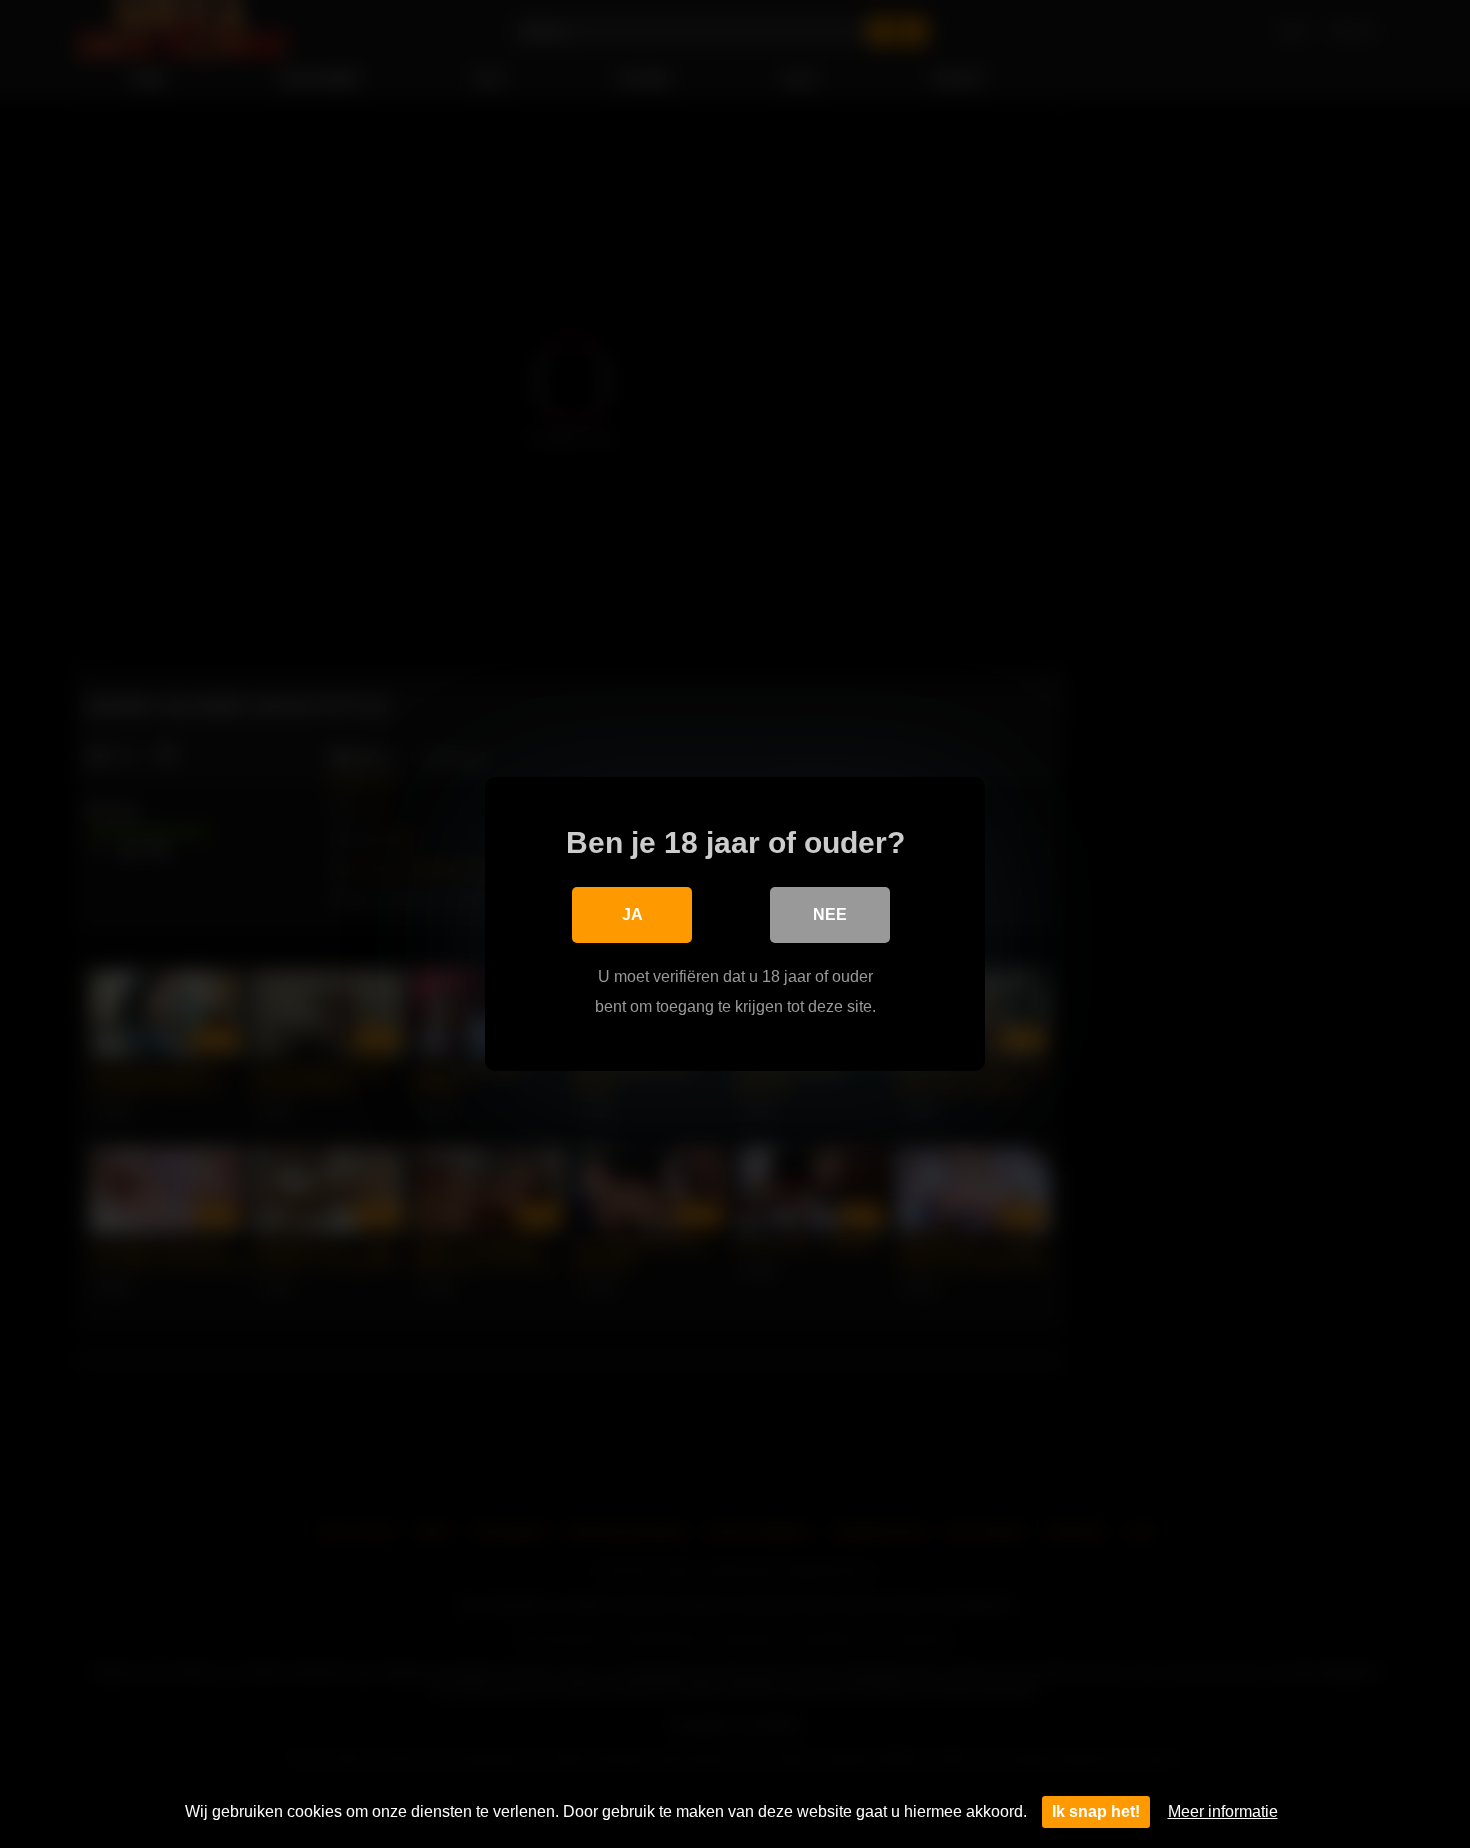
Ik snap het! (1096, 1811)
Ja (632, 914)
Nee (830, 914)
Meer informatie (1223, 1811)
